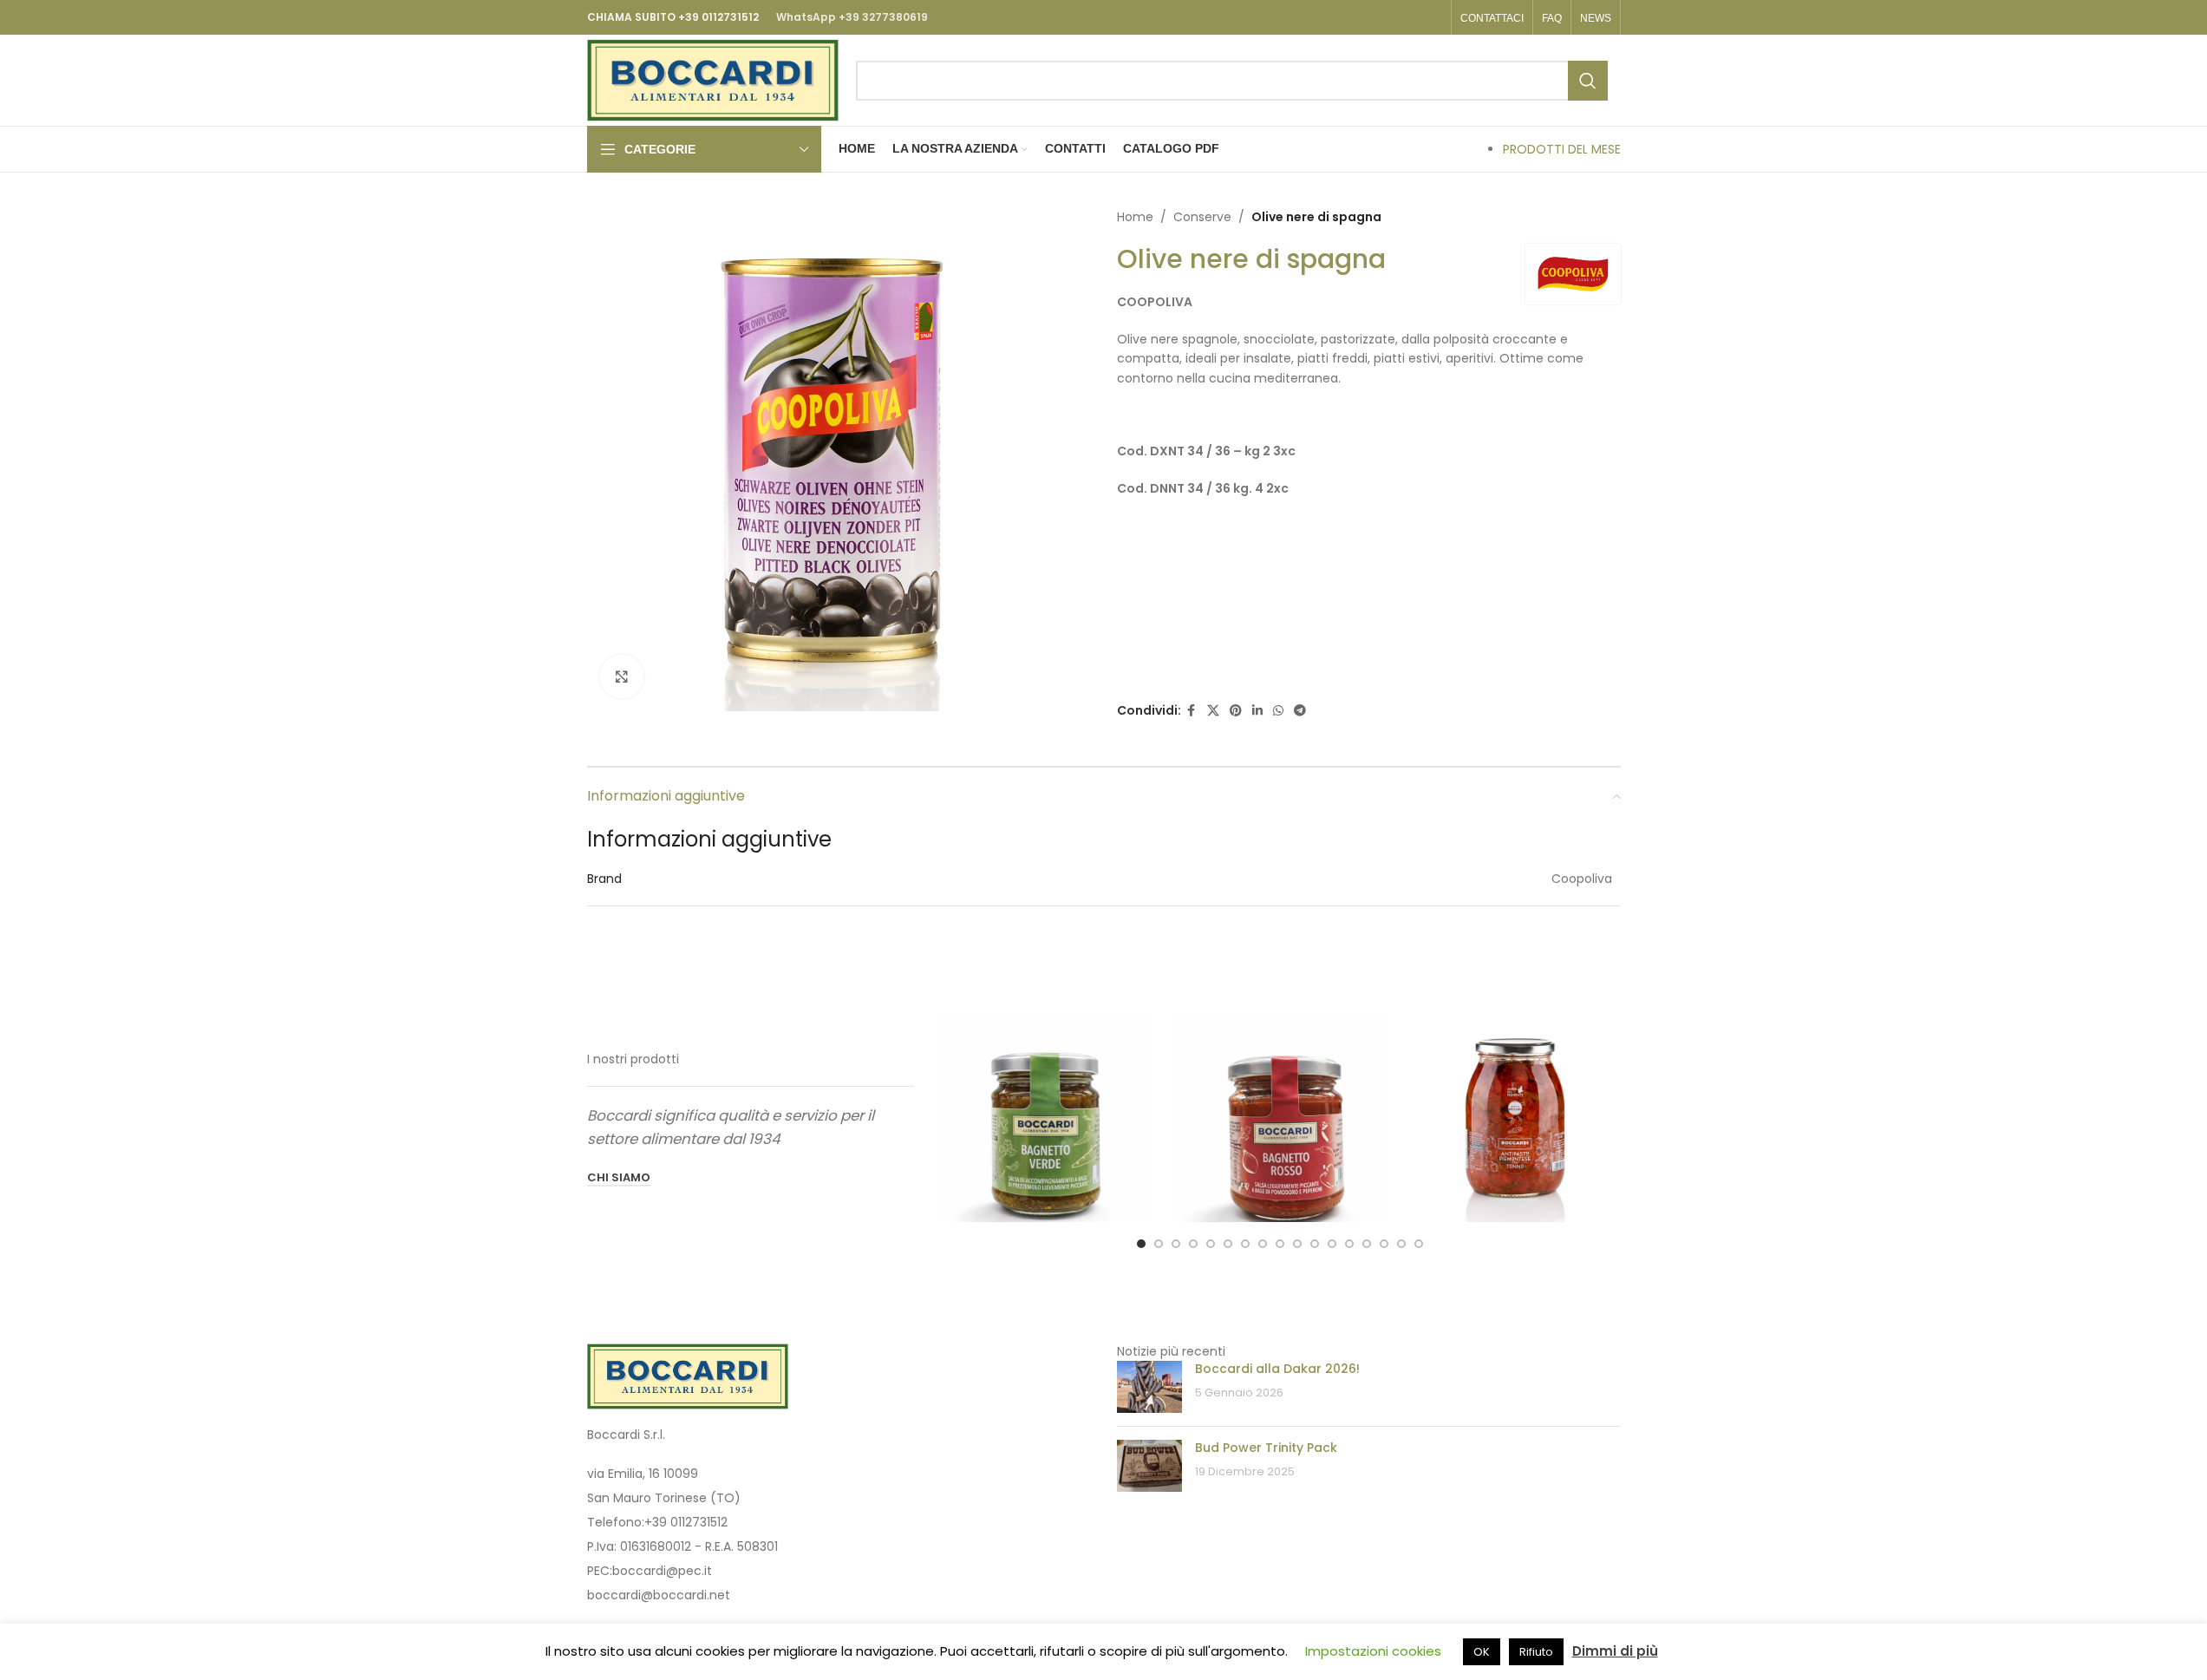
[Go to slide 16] (1401, 1244)
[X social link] (1213, 711)
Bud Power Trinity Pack (1266, 1448)
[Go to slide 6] (1228, 1244)
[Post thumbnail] (1149, 1387)
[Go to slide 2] (1159, 1244)
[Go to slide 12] (1332, 1244)
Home (1135, 217)
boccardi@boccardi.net (659, 1595)
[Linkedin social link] (1257, 711)
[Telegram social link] (1300, 711)
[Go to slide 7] (1245, 1244)
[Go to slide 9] (1280, 1244)
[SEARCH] (1588, 81)
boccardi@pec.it (662, 1571)
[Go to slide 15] (1384, 1244)
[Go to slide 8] (1263, 1244)
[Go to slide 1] (1141, 1244)
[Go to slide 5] (1211, 1244)
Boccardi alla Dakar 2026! (1277, 1369)
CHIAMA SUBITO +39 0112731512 (673, 17)
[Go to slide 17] (1419, 1244)
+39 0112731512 (686, 1522)
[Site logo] (713, 79)
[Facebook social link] (1192, 711)
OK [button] (1482, 1652)
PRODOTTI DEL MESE (1562, 149)
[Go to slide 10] (1297, 1244)
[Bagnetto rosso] (1280, 1118)
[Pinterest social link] (1236, 711)
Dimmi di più (1615, 1651)
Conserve (1202, 217)
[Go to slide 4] (1193, 1244)
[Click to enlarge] (622, 677)
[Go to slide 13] (1349, 1244)
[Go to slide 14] (1367, 1244)
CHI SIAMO (619, 1178)
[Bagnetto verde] (1045, 1118)
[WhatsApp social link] (1278, 711)
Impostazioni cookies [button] (1373, 1651)
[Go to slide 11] (1315, 1244)
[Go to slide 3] (1176, 1244)
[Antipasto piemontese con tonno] (1516, 1118)
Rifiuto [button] (1536, 1652)
